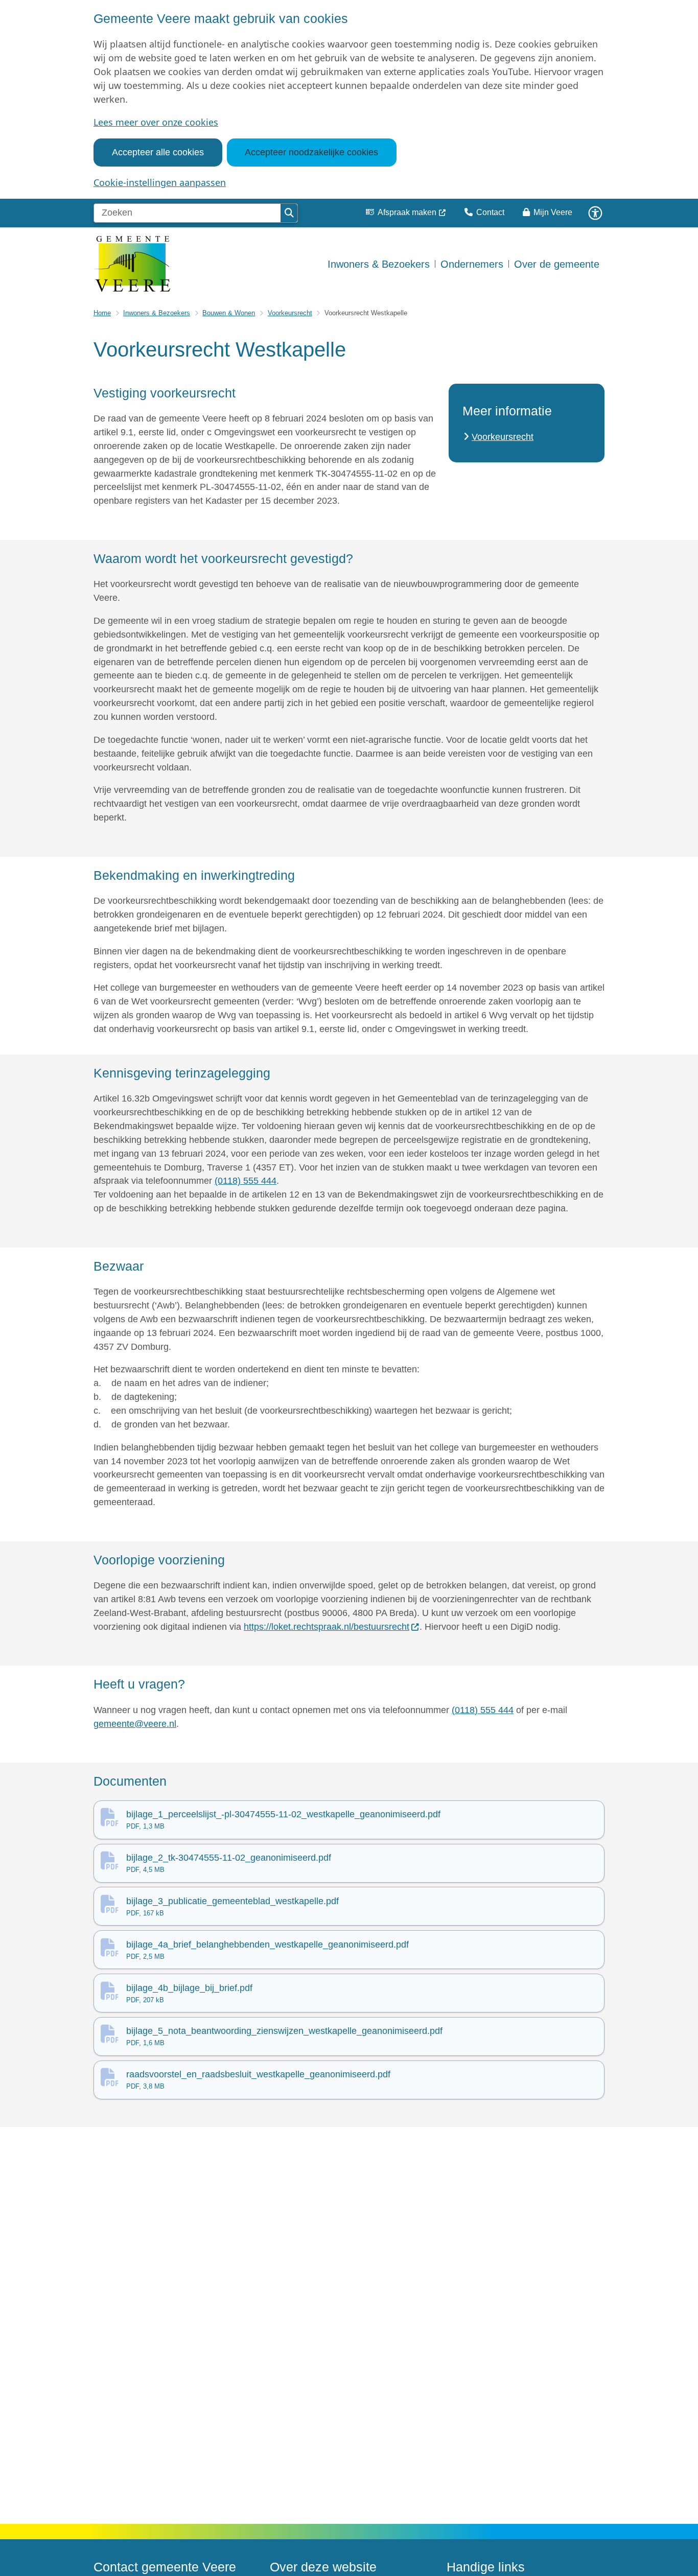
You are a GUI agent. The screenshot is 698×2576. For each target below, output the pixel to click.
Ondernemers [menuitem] (472, 264)
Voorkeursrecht (290, 313)
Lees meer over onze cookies (156, 122)
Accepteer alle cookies (158, 152)
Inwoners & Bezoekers (157, 313)
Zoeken (289, 213)
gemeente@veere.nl (135, 1724)
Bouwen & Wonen (229, 313)
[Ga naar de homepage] (132, 264)
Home (102, 313)
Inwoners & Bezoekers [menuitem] (379, 264)
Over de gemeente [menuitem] (557, 264)
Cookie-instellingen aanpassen (160, 182)
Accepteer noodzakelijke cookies (311, 152)
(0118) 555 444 (246, 1181)
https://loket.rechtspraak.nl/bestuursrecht (327, 1627)
